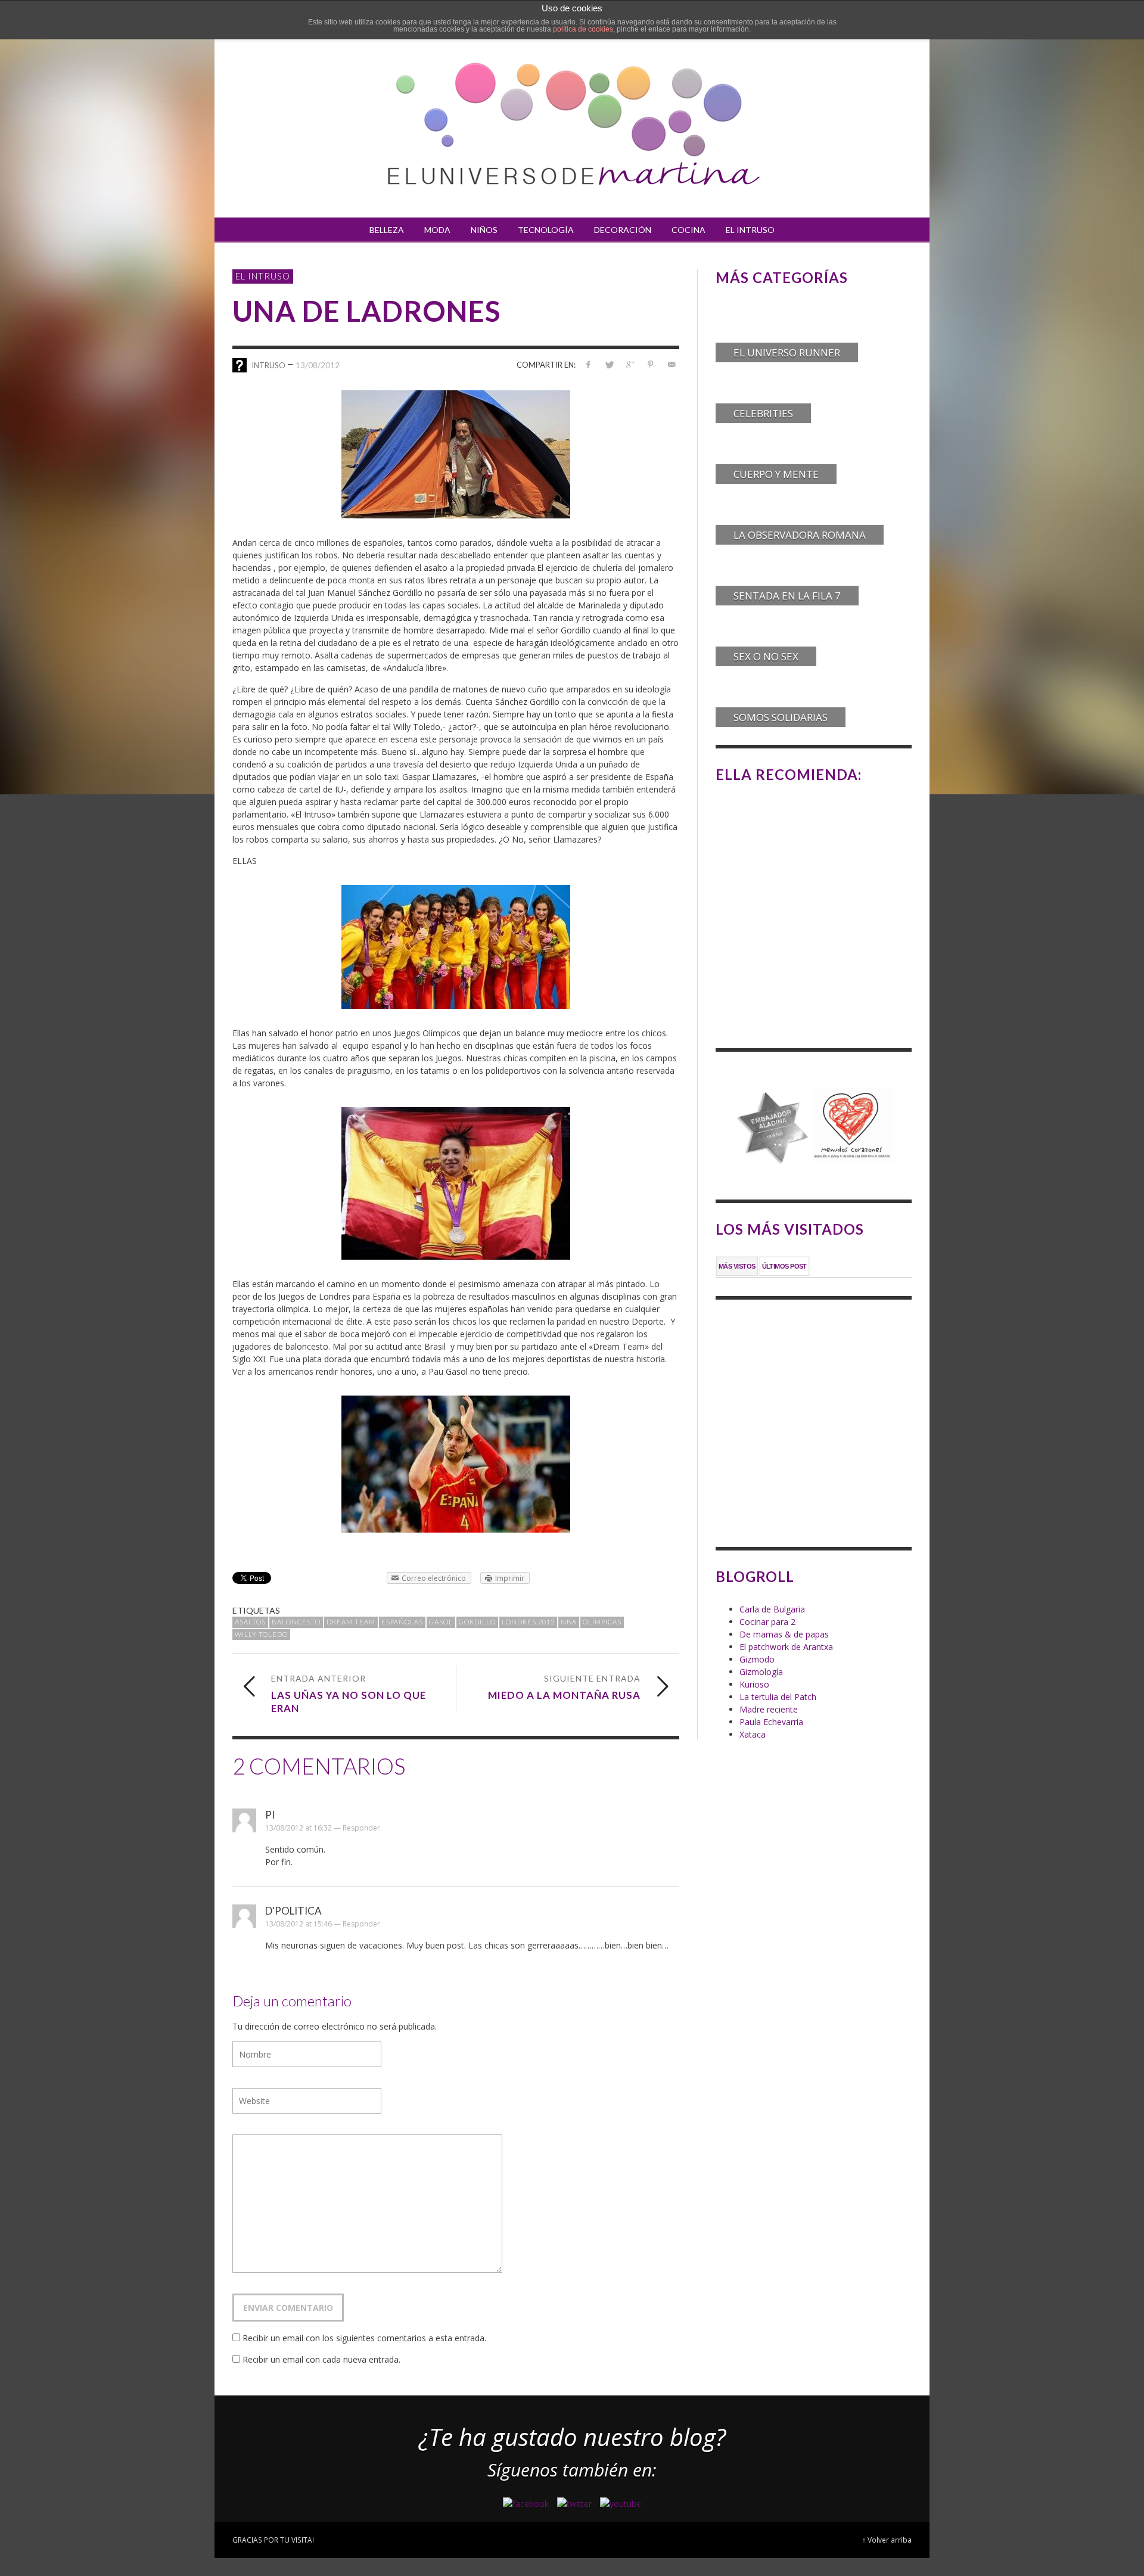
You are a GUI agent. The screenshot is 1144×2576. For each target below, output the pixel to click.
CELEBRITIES (763, 413)
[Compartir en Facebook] (588, 364)
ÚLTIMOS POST (784, 1266)
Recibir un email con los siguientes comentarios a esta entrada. (364, 2338)
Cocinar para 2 (767, 1622)
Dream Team (351, 1622)
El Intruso (263, 276)
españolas (402, 1622)
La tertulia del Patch (778, 1697)
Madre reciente (769, 1709)
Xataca (753, 1734)
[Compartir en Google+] (630, 364)
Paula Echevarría (771, 1722)
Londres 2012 (528, 1622)
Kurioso (754, 1684)
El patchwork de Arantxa (786, 1647)
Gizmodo (757, 1659)
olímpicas (602, 1622)
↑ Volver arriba (887, 2540)
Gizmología (761, 1672)
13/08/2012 (318, 365)
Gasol (441, 1622)
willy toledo (261, 1634)
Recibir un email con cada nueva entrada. (321, 2359)
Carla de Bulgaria (772, 1609)
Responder (361, 1828)
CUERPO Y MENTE (776, 474)
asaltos (250, 1622)
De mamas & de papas (784, 1634)
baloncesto (296, 1622)
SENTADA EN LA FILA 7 (787, 596)
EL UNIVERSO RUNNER (787, 352)
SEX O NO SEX (766, 656)
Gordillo (477, 1622)
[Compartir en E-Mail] (671, 364)
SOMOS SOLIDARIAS (781, 717)
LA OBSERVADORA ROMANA (800, 535)
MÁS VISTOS (737, 1266)
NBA (569, 1622)
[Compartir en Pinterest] (650, 364)
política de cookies (583, 29)
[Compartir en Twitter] (609, 364)
